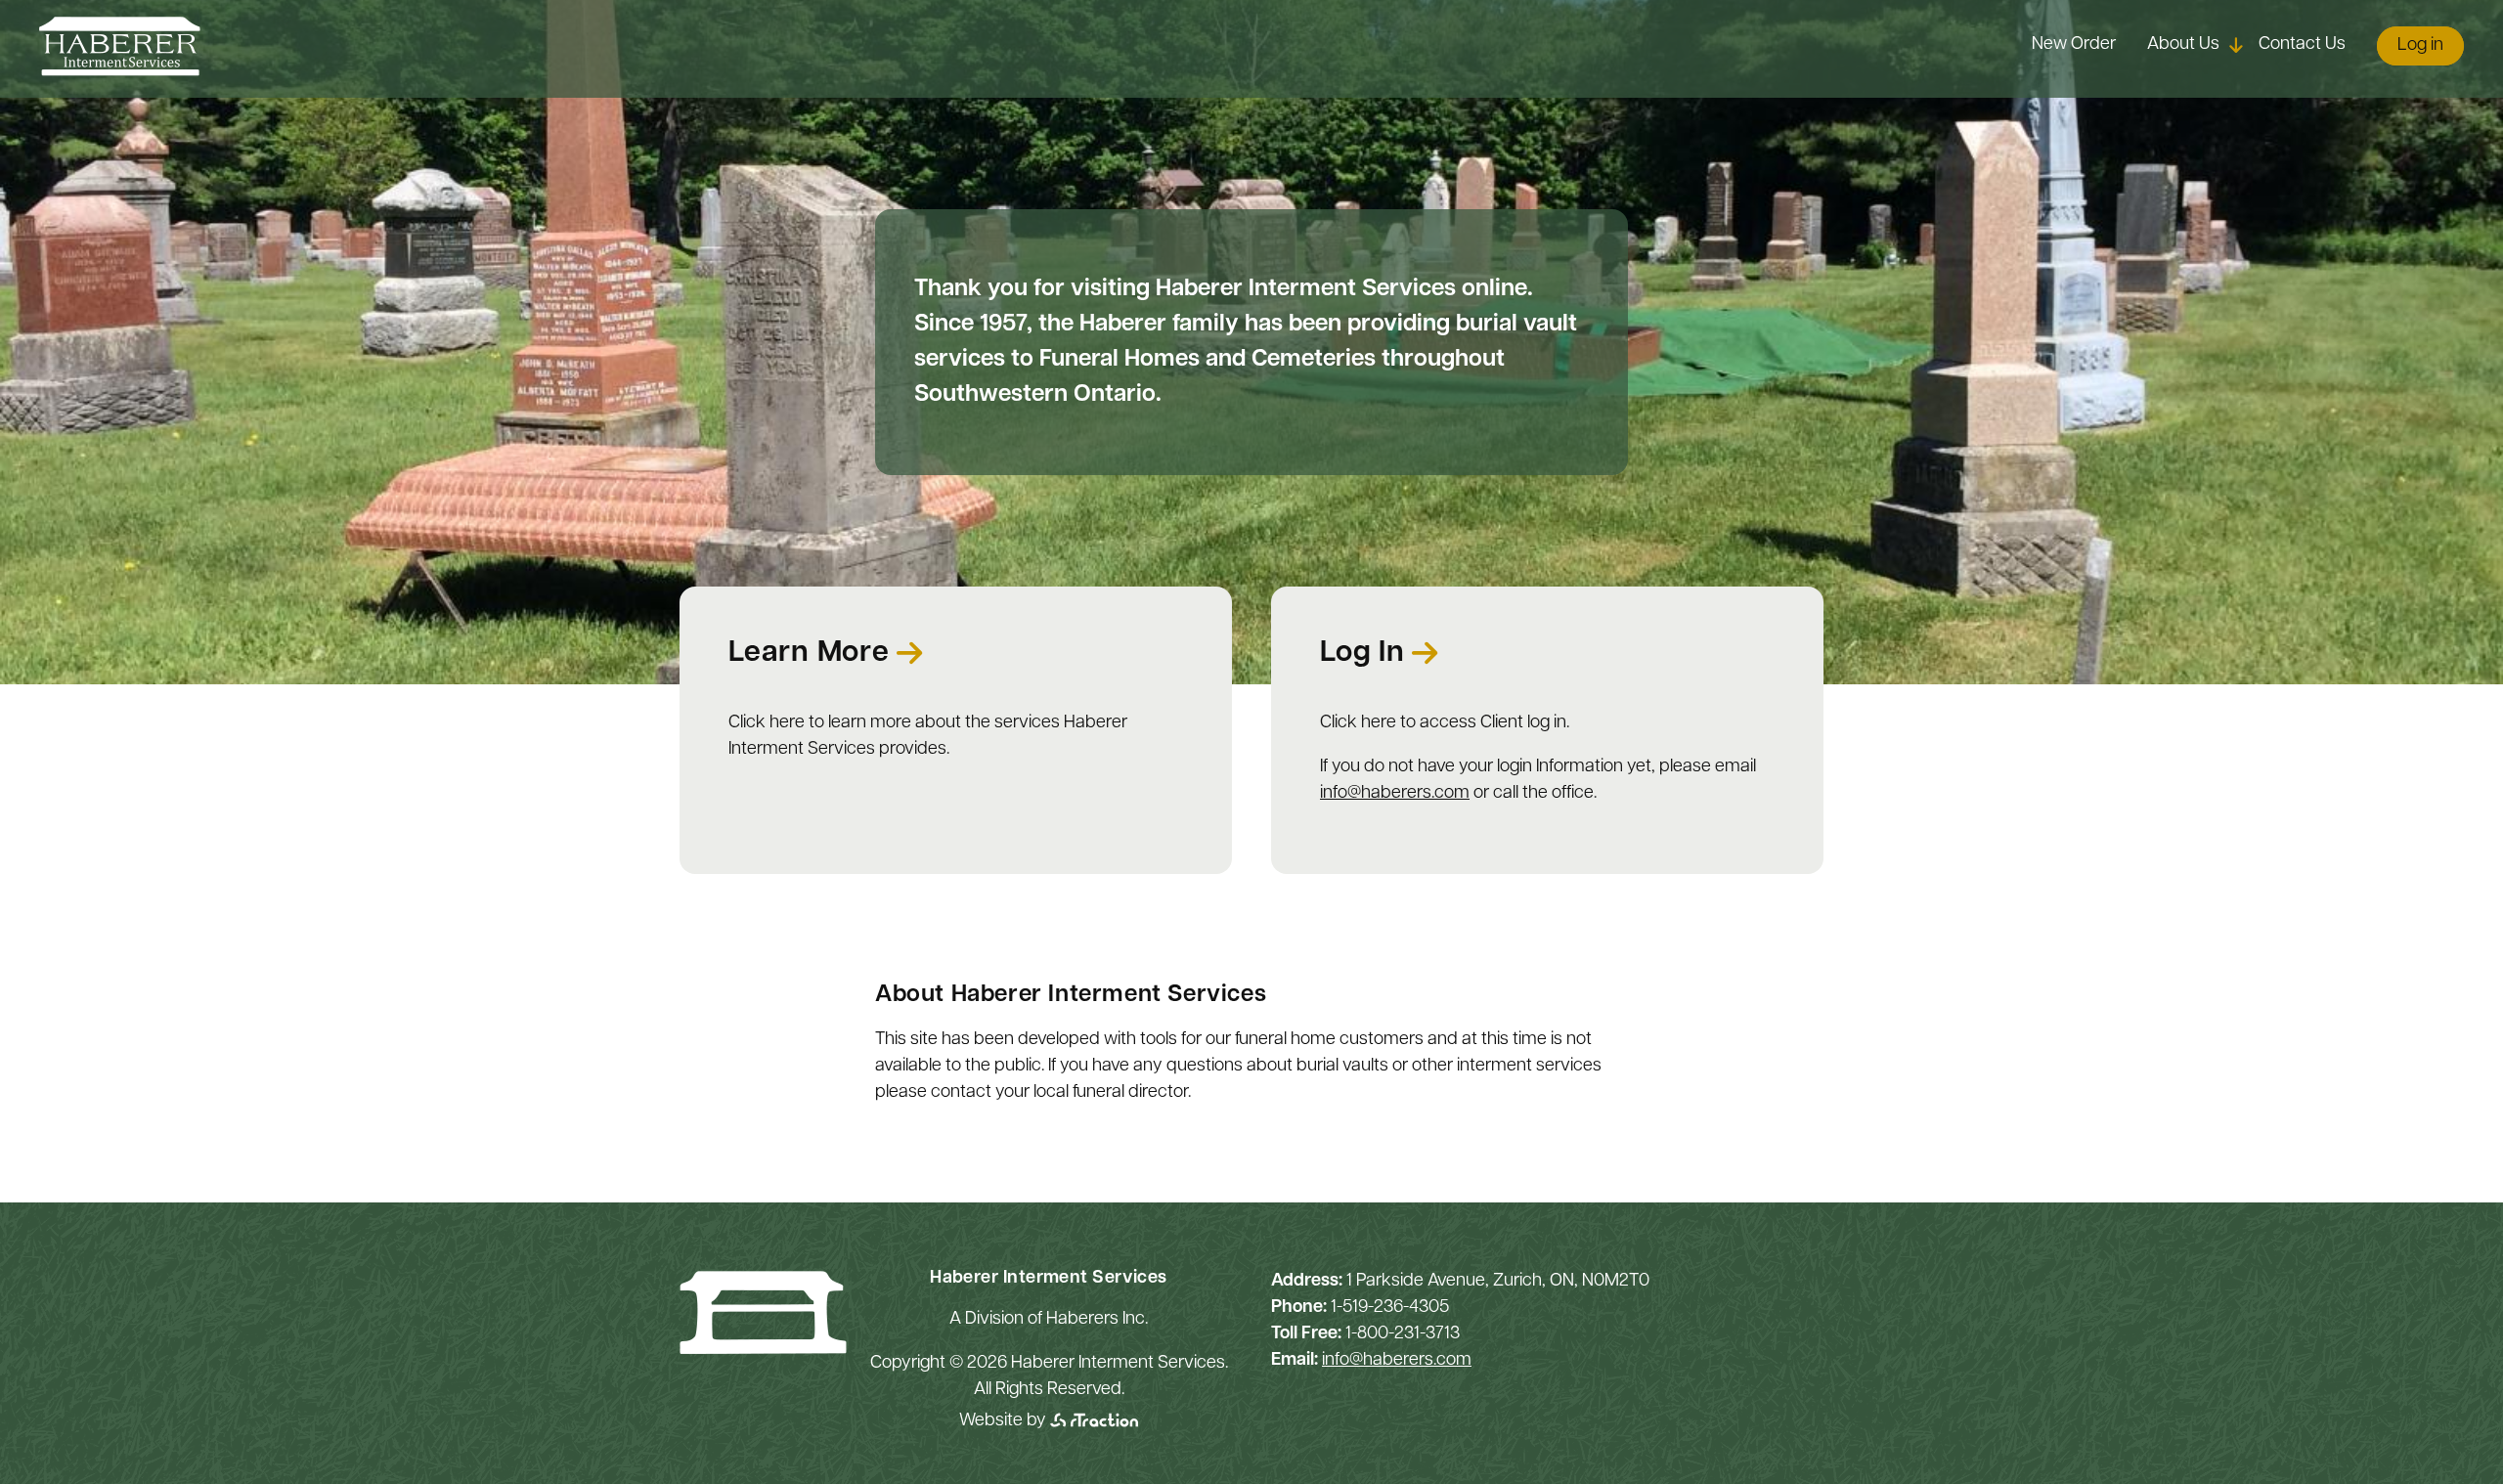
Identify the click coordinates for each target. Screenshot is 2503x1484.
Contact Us (2302, 45)
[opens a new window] (1094, 1421)
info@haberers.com (1395, 794)
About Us (2183, 45)
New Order (2074, 45)
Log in (2420, 46)
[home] (120, 72)
